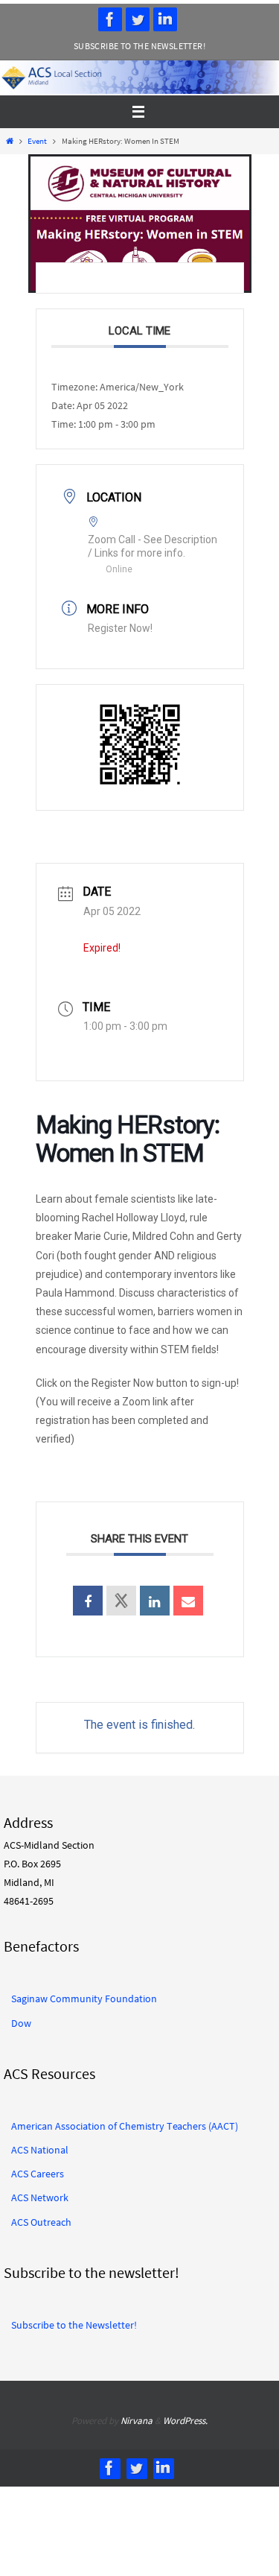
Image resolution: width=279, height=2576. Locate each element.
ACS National (40, 2150)
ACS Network (40, 2197)
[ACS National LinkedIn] (165, 19)
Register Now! (120, 628)
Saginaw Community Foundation (84, 1999)
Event (37, 141)
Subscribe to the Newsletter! (139, 46)
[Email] (188, 1601)
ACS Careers (38, 2174)
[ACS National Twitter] (138, 19)
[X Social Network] (121, 1601)
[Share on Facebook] (88, 1601)
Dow (21, 2023)
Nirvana (137, 2421)
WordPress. (185, 2421)
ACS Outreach (41, 2222)
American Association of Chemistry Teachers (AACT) (125, 2126)
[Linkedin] (155, 1601)
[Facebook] (110, 19)
